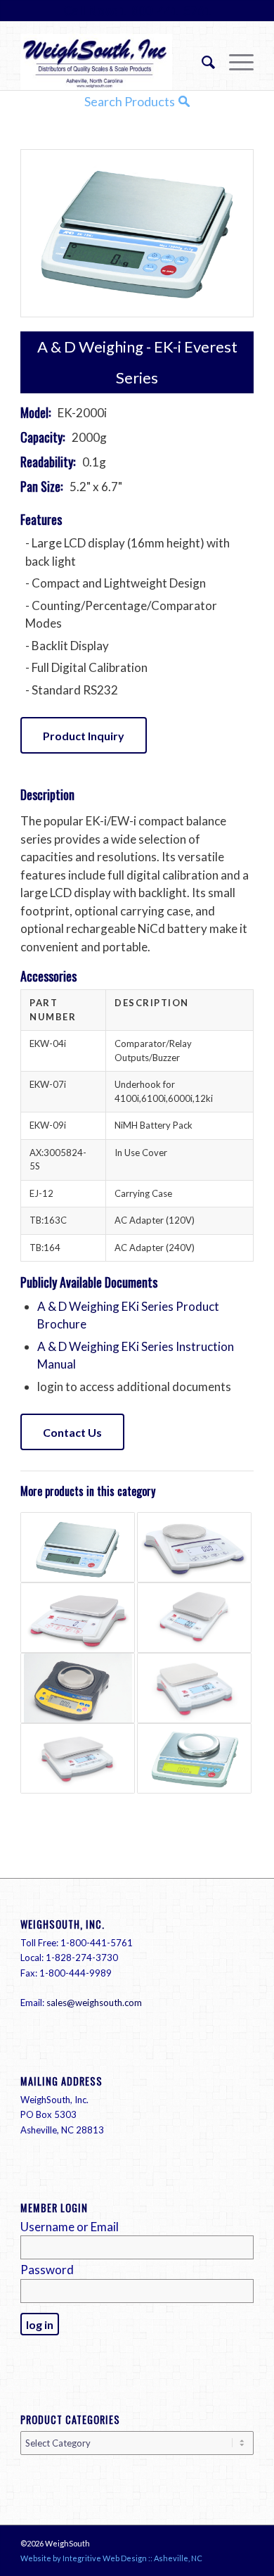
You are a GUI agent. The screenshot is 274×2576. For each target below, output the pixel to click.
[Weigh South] (113, 62)
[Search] (201, 62)
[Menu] (234, 62)
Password (47, 2270)
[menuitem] (201, 62)
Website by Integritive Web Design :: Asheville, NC (111, 2558)
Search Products (130, 101)
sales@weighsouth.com (94, 2003)
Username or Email (70, 2227)
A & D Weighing (90, 347)
